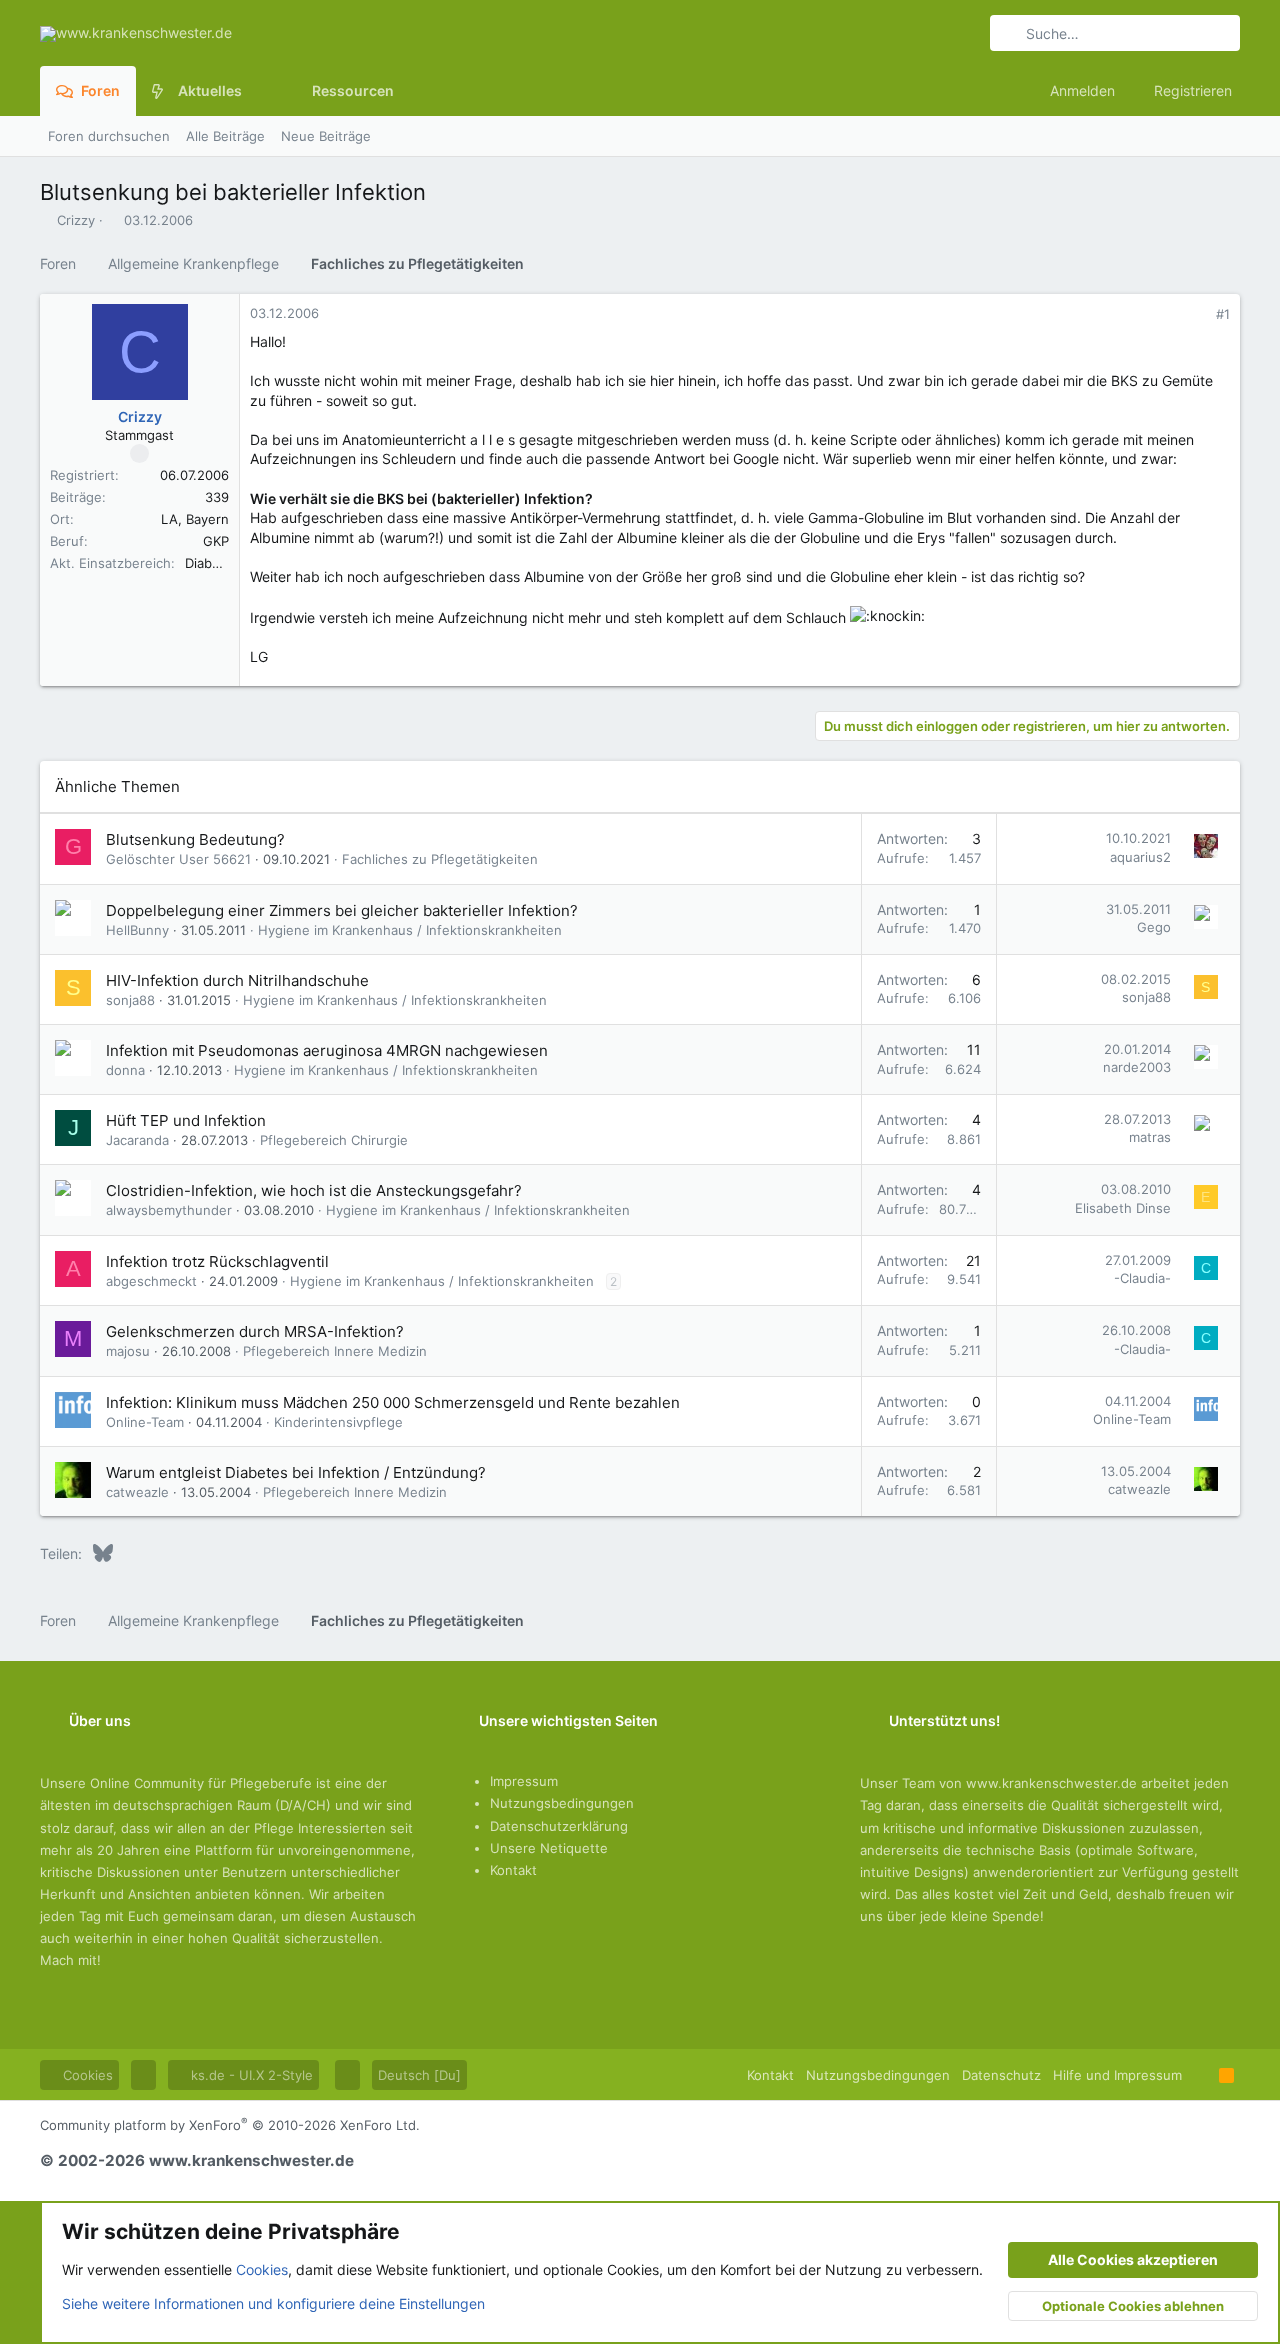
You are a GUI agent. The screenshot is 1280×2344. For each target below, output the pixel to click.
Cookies (86, 2075)
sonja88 (130, 1000)
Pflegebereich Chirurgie (334, 1140)
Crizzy (76, 220)
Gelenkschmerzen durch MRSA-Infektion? (255, 1331)
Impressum (524, 1781)
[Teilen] (1195, 314)
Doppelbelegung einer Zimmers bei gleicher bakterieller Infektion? (342, 910)
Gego (1154, 927)
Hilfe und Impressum (1117, 2075)
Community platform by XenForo (230, 2125)
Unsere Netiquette (549, 1848)
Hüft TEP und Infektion (186, 1120)
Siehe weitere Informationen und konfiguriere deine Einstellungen (273, 2303)
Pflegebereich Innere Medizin (335, 1351)
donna (125, 1070)
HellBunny (137, 930)
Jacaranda (137, 1140)
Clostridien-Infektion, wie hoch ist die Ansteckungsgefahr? (314, 1190)
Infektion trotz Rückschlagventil (217, 1261)
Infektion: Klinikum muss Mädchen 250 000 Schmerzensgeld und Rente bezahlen (393, 1402)
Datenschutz (1001, 2075)
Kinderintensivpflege (338, 1422)
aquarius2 (1140, 857)
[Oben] (1200, 2075)
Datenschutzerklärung (559, 1826)
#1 (1223, 314)
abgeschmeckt (151, 1281)
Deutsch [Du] (419, 2075)
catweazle (137, 1492)
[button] (257, 91)
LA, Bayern (195, 519)
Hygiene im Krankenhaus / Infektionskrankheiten (410, 930)
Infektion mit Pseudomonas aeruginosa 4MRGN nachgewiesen (327, 1050)
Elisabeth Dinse (1123, 1208)
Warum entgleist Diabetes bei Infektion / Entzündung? (296, 1472)
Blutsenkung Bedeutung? (195, 839)
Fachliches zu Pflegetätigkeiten (440, 859)
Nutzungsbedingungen (562, 1803)
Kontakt (513, 1870)
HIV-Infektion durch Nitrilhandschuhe (237, 980)
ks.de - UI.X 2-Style (250, 2075)
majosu (128, 1351)
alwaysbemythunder (169, 1210)
